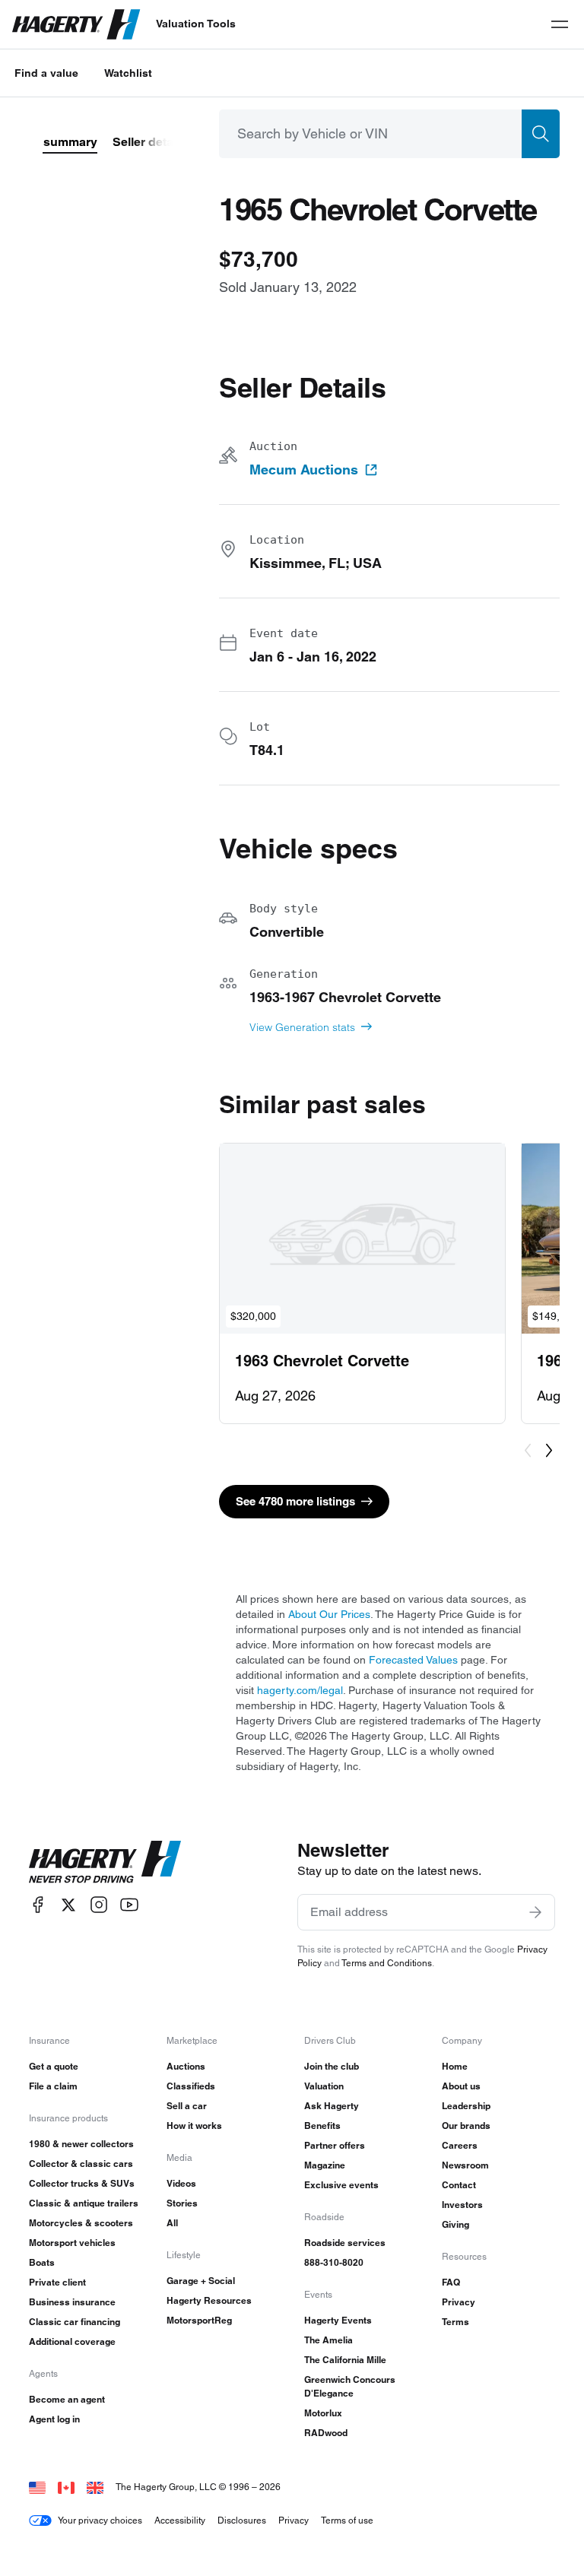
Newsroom (465, 2165)
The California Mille (345, 2360)
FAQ (451, 2282)
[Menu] (560, 24)
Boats (42, 2262)
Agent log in (54, 2419)
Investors (462, 2205)
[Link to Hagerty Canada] (66, 2487)
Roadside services (345, 2243)
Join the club (332, 2066)
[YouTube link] (129, 1905)
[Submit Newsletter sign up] (535, 1912)
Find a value (46, 73)
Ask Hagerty (332, 2106)
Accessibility (180, 2520)
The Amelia (328, 2340)
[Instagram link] (99, 1905)
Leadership (466, 2106)
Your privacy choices (100, 2520)
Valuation (324, 2086)
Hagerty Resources (209, 2300)
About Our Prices (329, 1614)
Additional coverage (72, 2341)
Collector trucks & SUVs (82, 2183)
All (172, 2223)
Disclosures (242, 2520)
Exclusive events (341, 2185)
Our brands (466, 2126)
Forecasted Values (413, 1660)
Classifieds (191, 2086)
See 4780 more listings (295, 1501)
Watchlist (128, 73)
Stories (182, 2203)
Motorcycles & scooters (81, 2223)
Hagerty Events (338, 2320)
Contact (459, 2185)
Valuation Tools (196, 24)
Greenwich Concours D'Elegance (350, 2386)
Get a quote (54, 2066)
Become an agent (67, 2399)
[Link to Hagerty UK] (95, 2487)
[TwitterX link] (68, 1905)
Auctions (186, 2066)
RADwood (326, 2433)
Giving (455, 2224)
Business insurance (72, 2302)
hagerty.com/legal (300, 1690)
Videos (181, 2183)
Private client (57, 2282)
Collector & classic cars (81, 2164)
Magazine (325, 2165)
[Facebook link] (38, 1905)
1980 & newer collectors (81, 2144)
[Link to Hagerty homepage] (105, 1862)
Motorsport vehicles (72, 2243)
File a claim (53, 2086)
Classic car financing (75, 2322)
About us (461, 2086)
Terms (455, 2322)
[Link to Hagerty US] (37, 2487)
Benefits (322, 2126)
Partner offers (335, 2145)
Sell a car (187, 2106)
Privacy (459, 2302)
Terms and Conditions (387, 1963)
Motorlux (323, 2413)
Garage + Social (201, 2281)
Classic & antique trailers (84, 2203)
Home (455, 2066)
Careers (460, 2145)
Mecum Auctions (304, 470)
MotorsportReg (199, 2320)
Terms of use (347, 2520)
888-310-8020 (334, 2262)
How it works (194, 2126)
